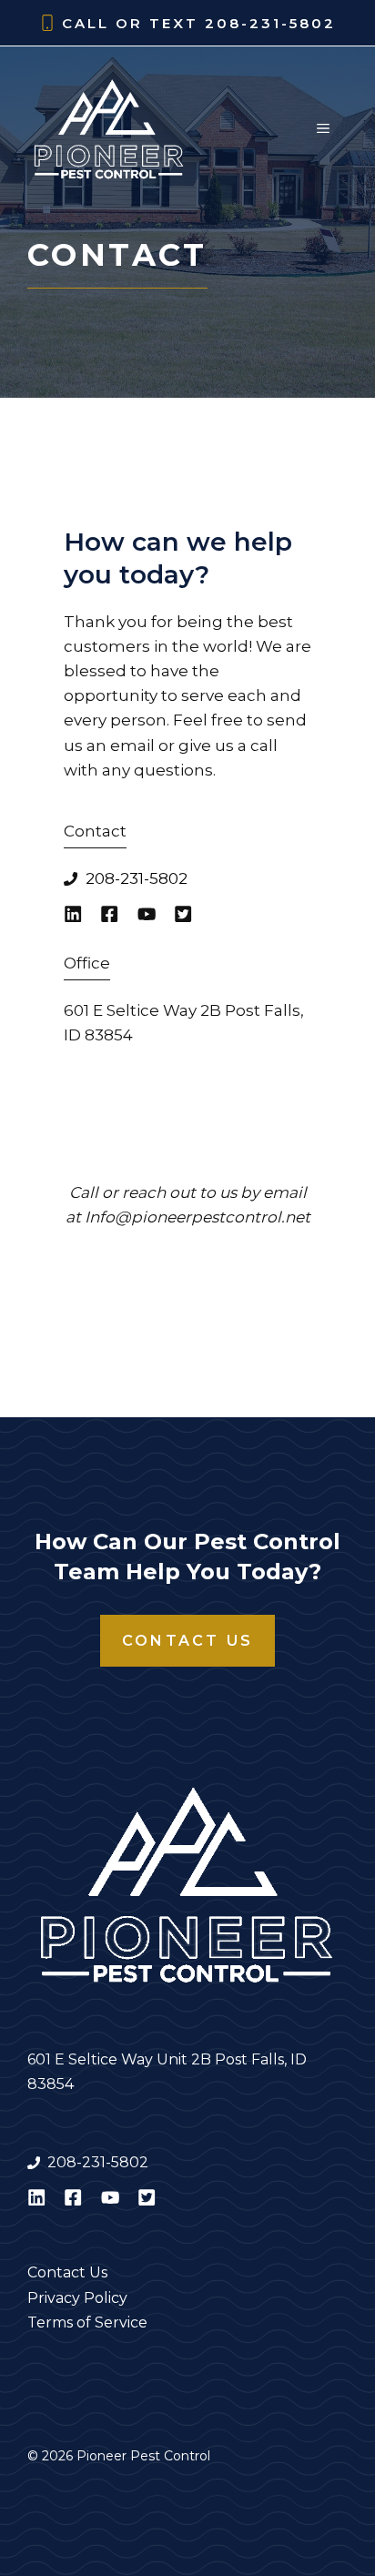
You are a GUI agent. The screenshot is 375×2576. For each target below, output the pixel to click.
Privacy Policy (77, 2298)
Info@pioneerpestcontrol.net (198, 1217)
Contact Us (187, 1641)
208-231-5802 (270, 23)
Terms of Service (87, 2322)
